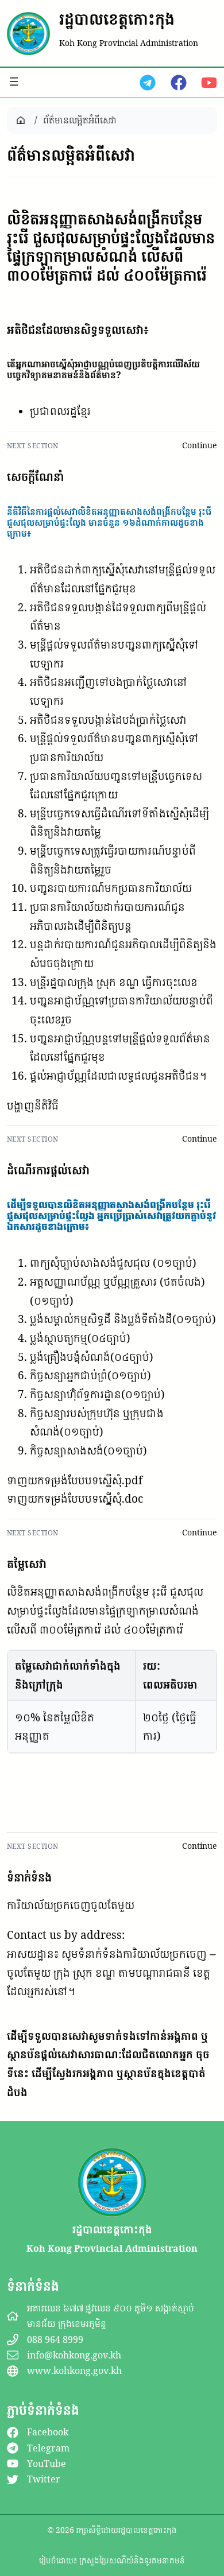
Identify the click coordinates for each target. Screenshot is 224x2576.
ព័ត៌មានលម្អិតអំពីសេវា (80, 120)
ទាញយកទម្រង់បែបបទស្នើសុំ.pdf (75, 1480)
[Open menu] (14, 82)
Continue (200, 445)
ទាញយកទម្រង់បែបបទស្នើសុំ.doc (75, 1499)
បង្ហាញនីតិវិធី (33, 1105)
